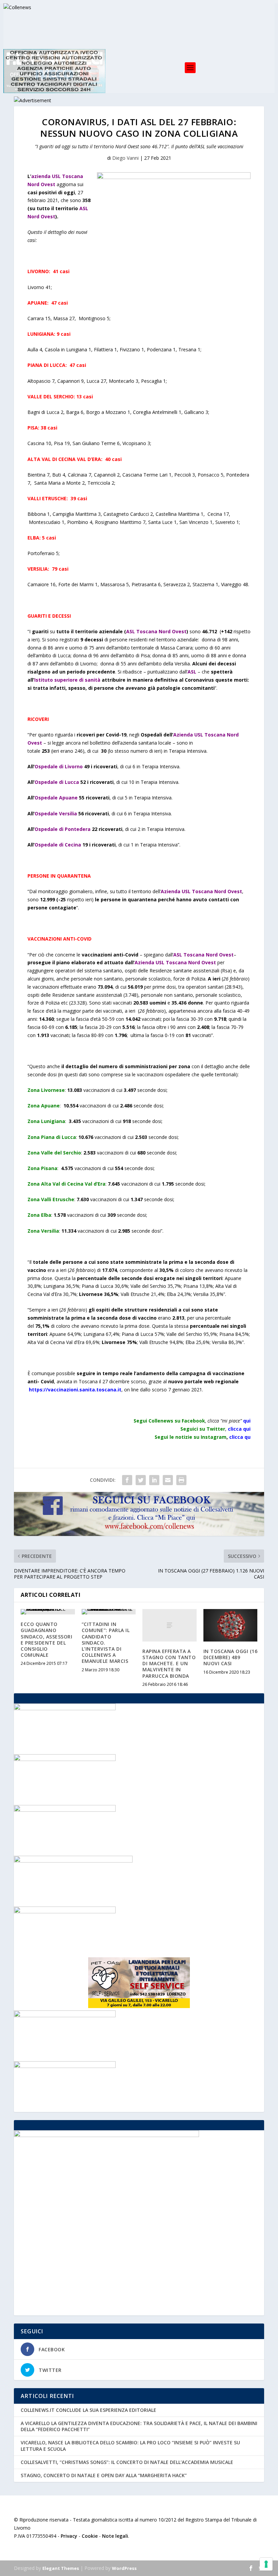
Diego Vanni (125, 158)
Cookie (90, 2536)
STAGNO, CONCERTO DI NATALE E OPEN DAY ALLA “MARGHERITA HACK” (104, 2475)
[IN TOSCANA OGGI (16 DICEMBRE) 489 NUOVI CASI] (231, 1625)
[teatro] (65, 1759)
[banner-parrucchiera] (65, 2066)
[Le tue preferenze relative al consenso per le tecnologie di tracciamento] (266, 2564)
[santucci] (65, 1911)
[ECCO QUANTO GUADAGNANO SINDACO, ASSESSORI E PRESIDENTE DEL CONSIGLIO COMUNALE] (48, 1612)
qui (247, 1421)
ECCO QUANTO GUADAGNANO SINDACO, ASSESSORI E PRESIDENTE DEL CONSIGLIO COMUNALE (46, 1639)
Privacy (69, 2536)
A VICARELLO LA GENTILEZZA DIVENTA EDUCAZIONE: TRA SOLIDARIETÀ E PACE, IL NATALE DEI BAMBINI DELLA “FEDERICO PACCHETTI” (139, 2426)
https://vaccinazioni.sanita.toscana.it (75, 1390)
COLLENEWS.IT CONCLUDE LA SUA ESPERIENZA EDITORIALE (88, 2410)
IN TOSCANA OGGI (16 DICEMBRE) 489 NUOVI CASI (231, 1657)
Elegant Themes (61, 2568)
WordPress (124, 2568)
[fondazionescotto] (65, 2015)
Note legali (115, 2536)
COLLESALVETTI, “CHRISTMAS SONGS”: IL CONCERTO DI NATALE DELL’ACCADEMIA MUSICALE (127, 2462)
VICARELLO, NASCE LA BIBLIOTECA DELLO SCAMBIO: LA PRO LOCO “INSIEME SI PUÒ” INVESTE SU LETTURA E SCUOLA (130, 2446)
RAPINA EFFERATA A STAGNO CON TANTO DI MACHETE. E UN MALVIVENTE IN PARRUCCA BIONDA (169, 1664)
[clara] (65, 1810)
